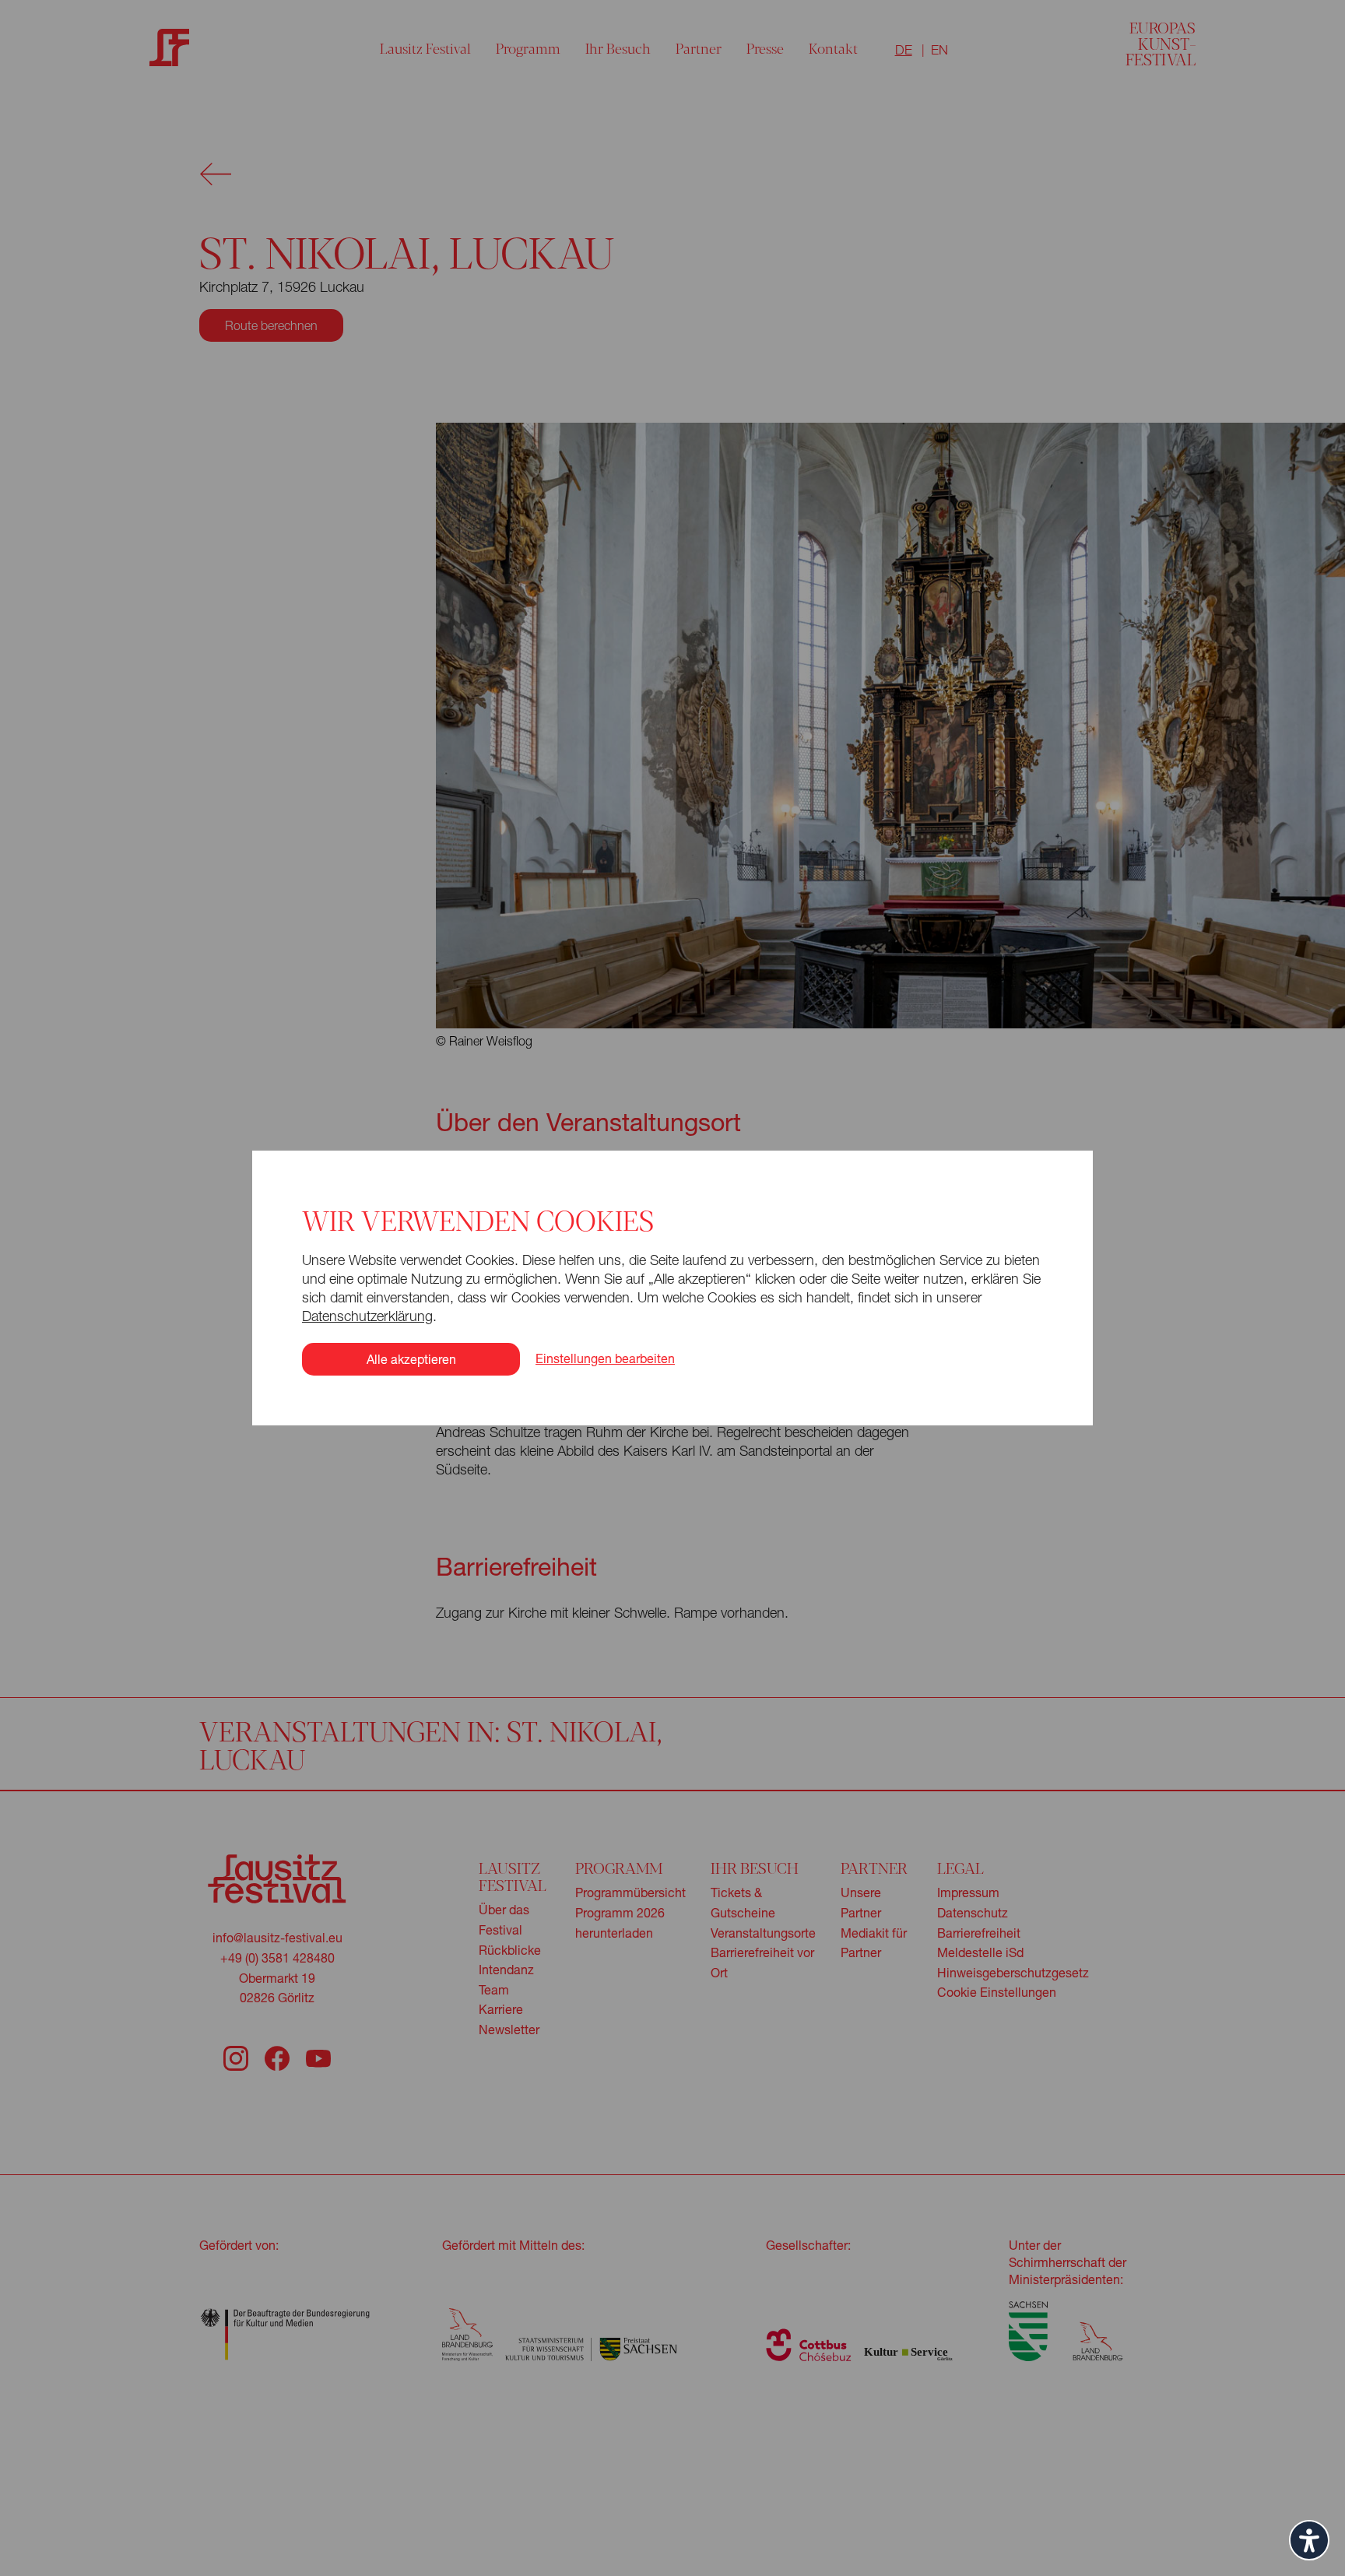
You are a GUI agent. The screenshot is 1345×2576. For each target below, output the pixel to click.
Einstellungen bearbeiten (605, 1358)
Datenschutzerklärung (367, 1316)
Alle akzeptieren (411, 1359)
